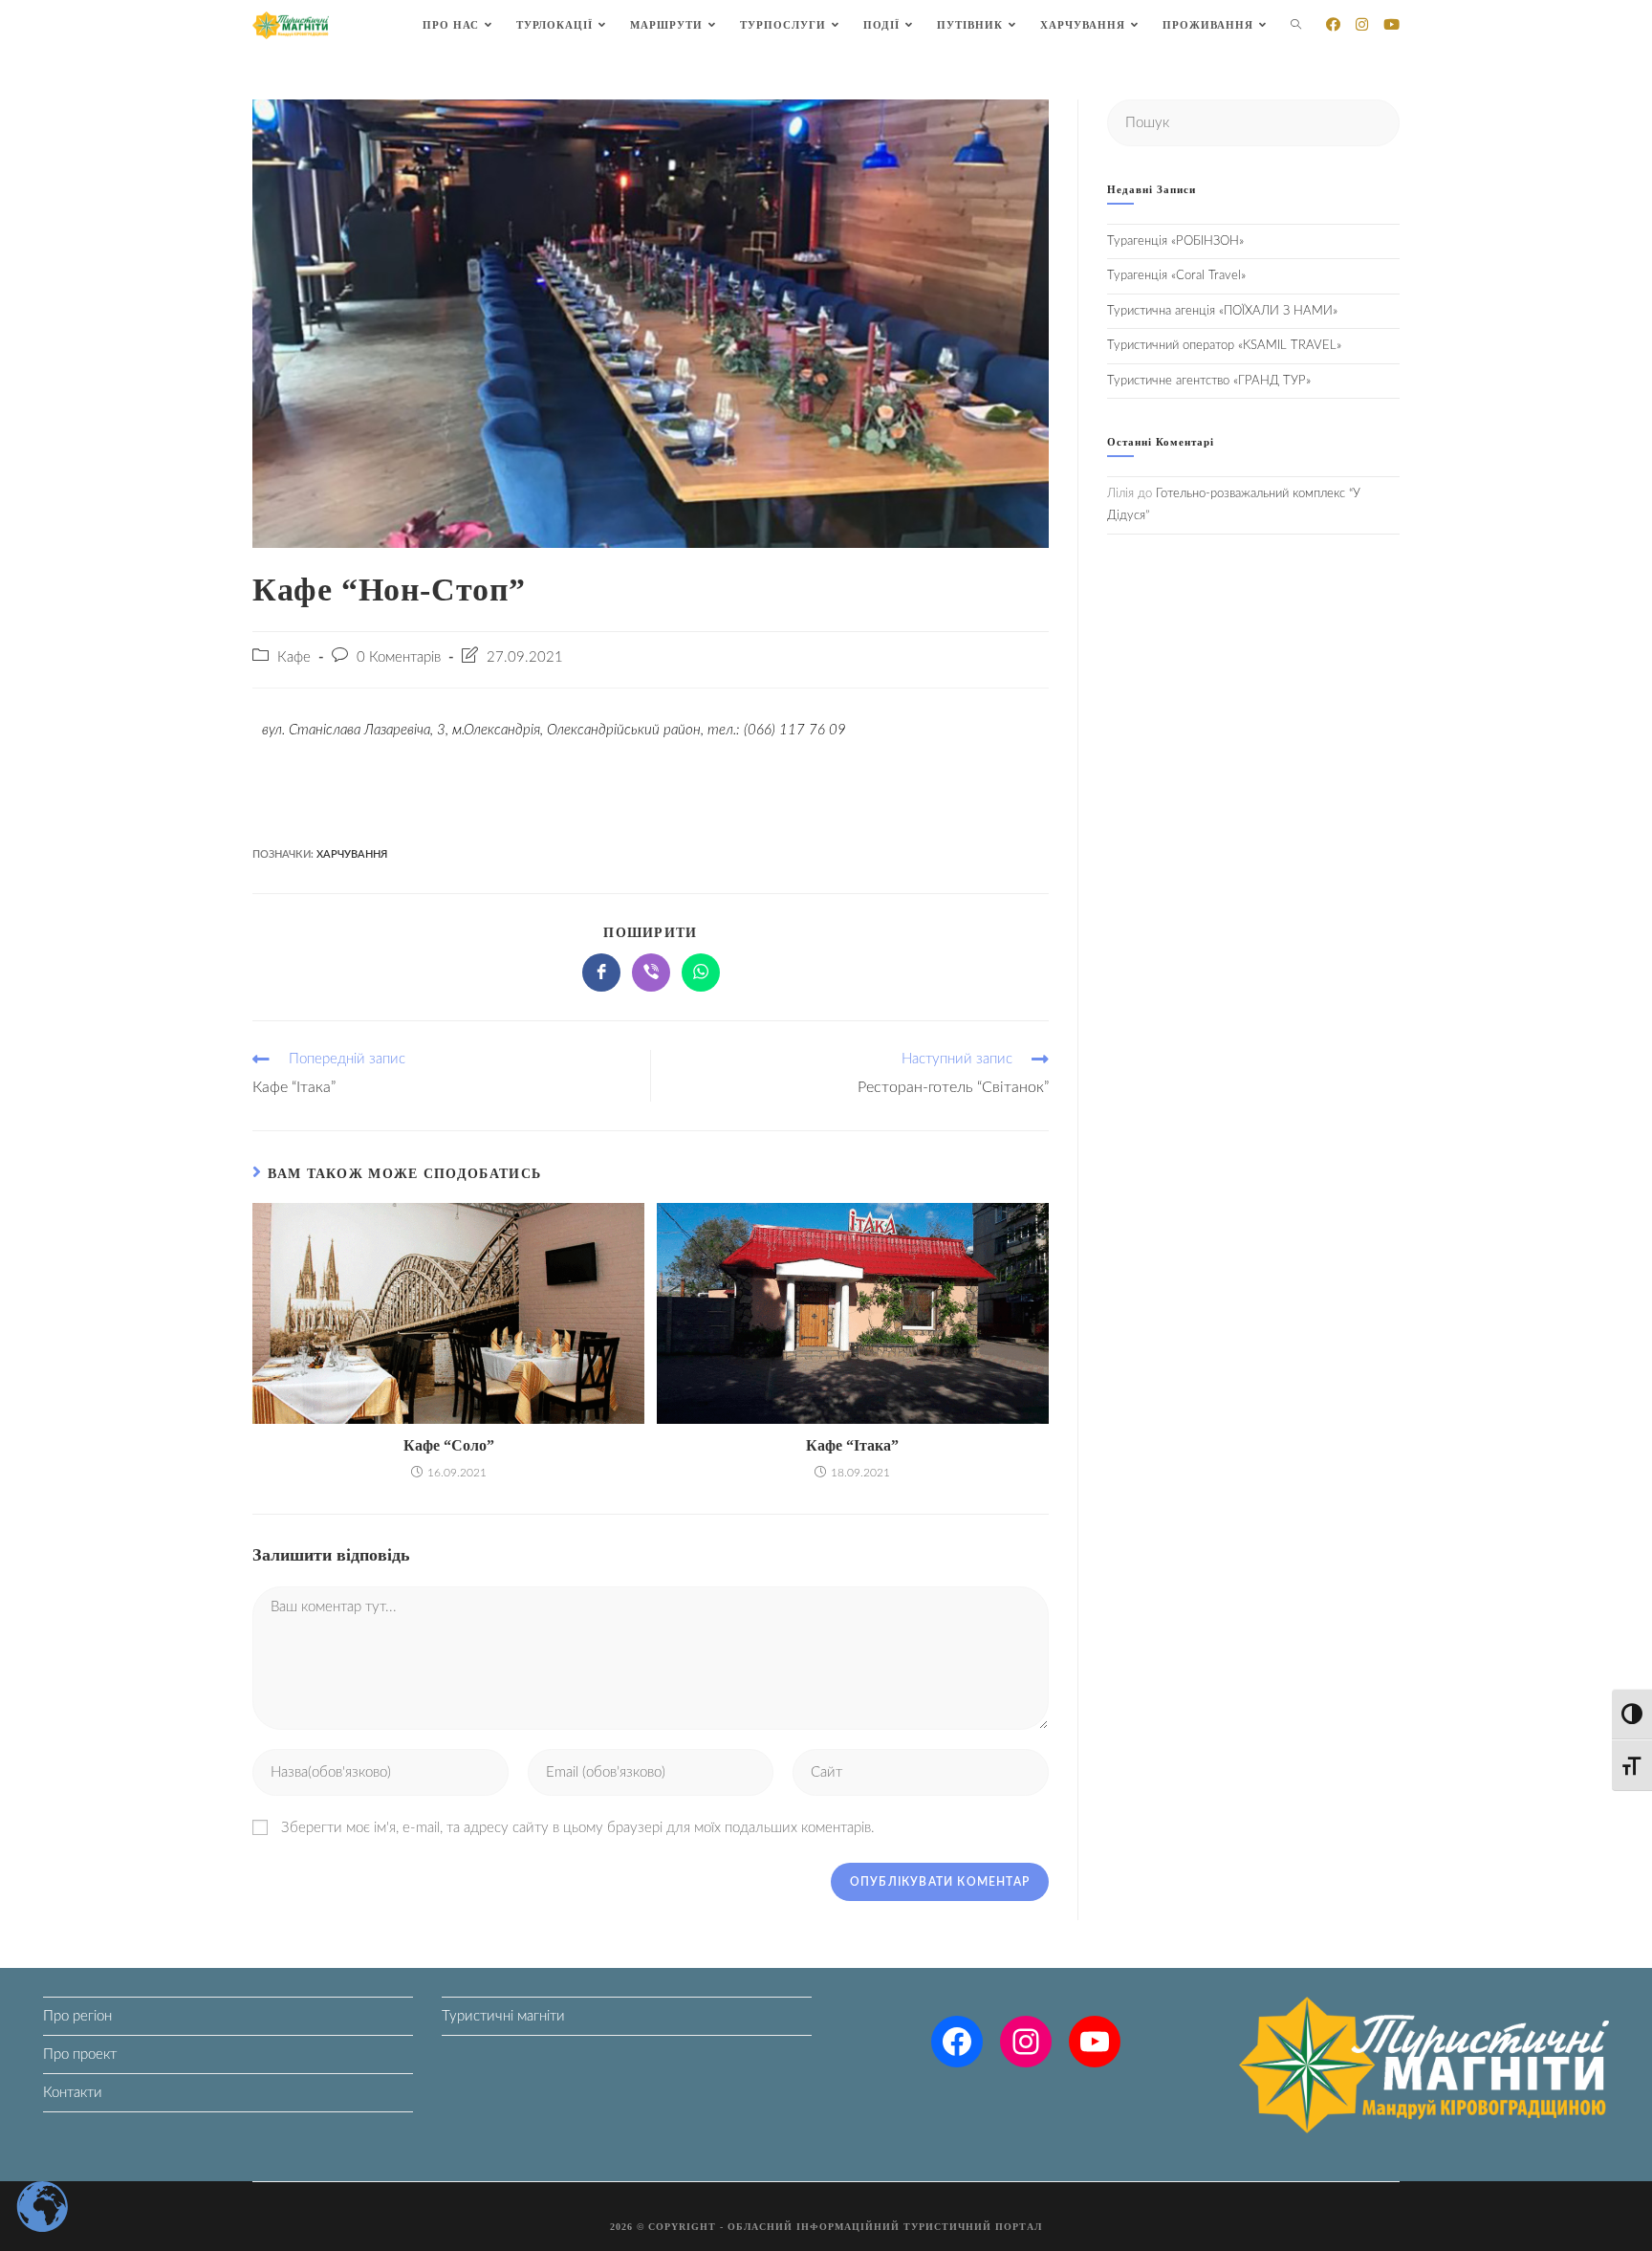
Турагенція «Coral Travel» (1176, 276)
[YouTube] (1095, 2042)
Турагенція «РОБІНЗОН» (1175, 241)
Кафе (294, 657)
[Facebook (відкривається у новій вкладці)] (1333, 25)
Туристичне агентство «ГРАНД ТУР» (1209, 381)
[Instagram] (1026, 2042)
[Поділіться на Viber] (651, 973)
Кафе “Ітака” (852, 1445)
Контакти (73, 2093)
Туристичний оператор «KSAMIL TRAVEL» (1224, 346)
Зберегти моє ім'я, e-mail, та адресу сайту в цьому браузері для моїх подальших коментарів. (578, 1828)
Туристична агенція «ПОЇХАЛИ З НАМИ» (1222, 311)
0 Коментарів (399, 657)
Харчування (352, 854)
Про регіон (77, 2016)
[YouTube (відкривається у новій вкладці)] (1391, 25)
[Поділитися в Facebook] (601, 973)
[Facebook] (957, 2042)
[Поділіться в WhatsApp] (701, 973)
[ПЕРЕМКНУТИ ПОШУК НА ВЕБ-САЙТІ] (1296, 25)
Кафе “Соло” (449, 1445)
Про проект (80, 2054)
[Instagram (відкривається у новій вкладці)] (1362, 25)
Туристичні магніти (503, 2016)
